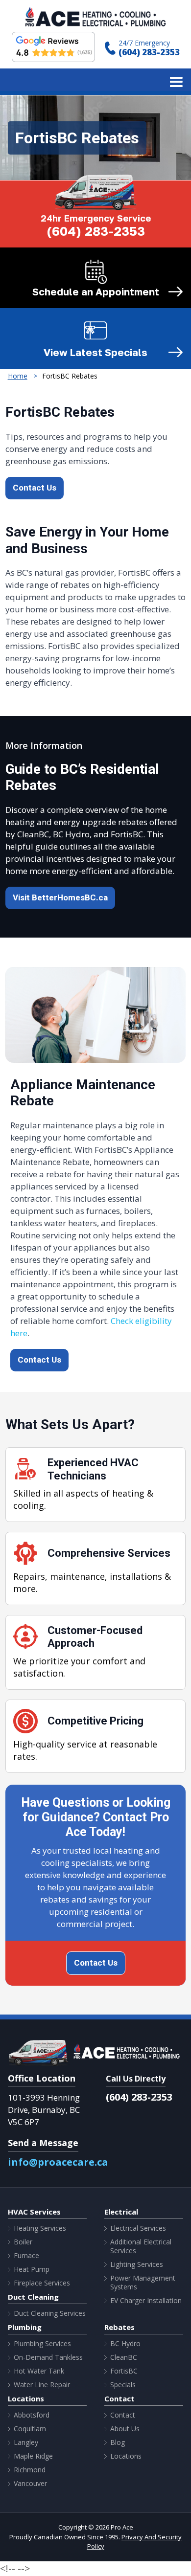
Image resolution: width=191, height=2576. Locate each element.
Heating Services (40, 2228)
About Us (125, 2429)
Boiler (23, 2242)
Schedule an (96, 291)
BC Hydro (125, 2344)
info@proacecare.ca (58, 2162)
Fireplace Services (42, 2283)
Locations (126, 2456)
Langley (26, 2442)
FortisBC (124, 2371)
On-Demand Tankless (48, 2357)
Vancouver (30, 2484)
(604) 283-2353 (149, 52)
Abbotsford (32, 2415)
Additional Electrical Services (141, 2246)
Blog (118, 2442)
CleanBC (124, 2357)
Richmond (30, 2470)
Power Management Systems (143, 2283)
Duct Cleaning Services (50, 2313)
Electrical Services (138, 2228)
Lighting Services (137, 2264)
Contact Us (35, 488)
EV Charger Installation (146, 2301)
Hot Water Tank (39, 2371)
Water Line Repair (42, 2385)
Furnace (26, 2256)
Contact (123, 2415)
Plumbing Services (42, 2344)
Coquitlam (30, 2429)
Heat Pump (32, 2269)
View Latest (95, 352)
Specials (123, 2385)
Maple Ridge (33, 2456)
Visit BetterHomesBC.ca (60, 898)
